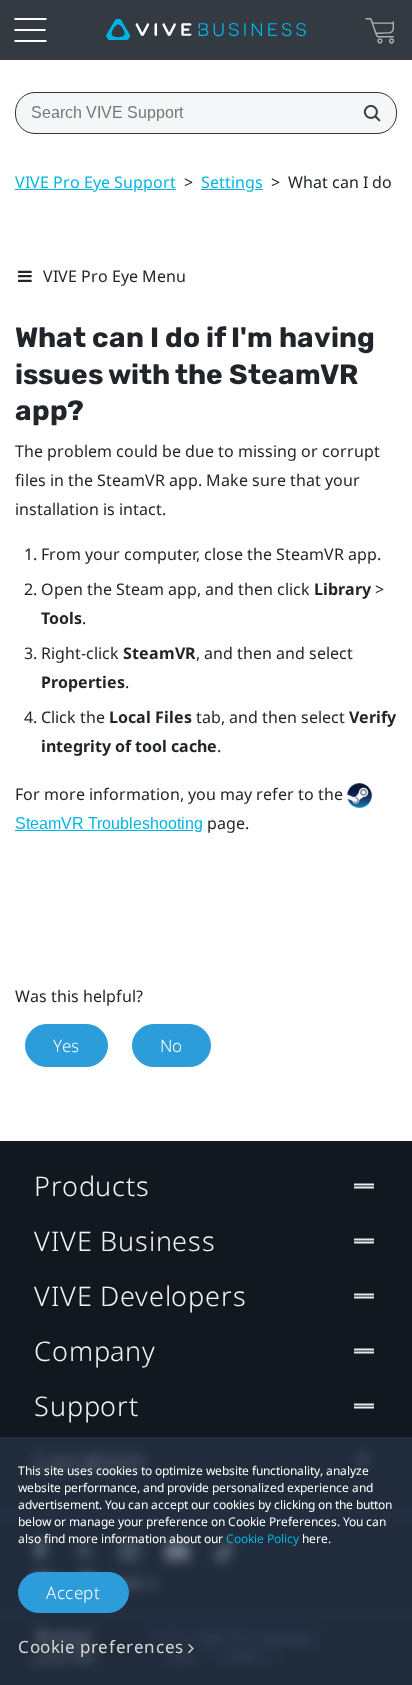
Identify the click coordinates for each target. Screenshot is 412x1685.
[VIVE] (206, 30)
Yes (66, 1045)
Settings (232, 182)
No (171, 1045)
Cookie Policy (262, 1538)
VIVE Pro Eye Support (95, 182)
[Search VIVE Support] (366, 113)
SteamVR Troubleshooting (109, 823)
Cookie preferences (101, 1646)
